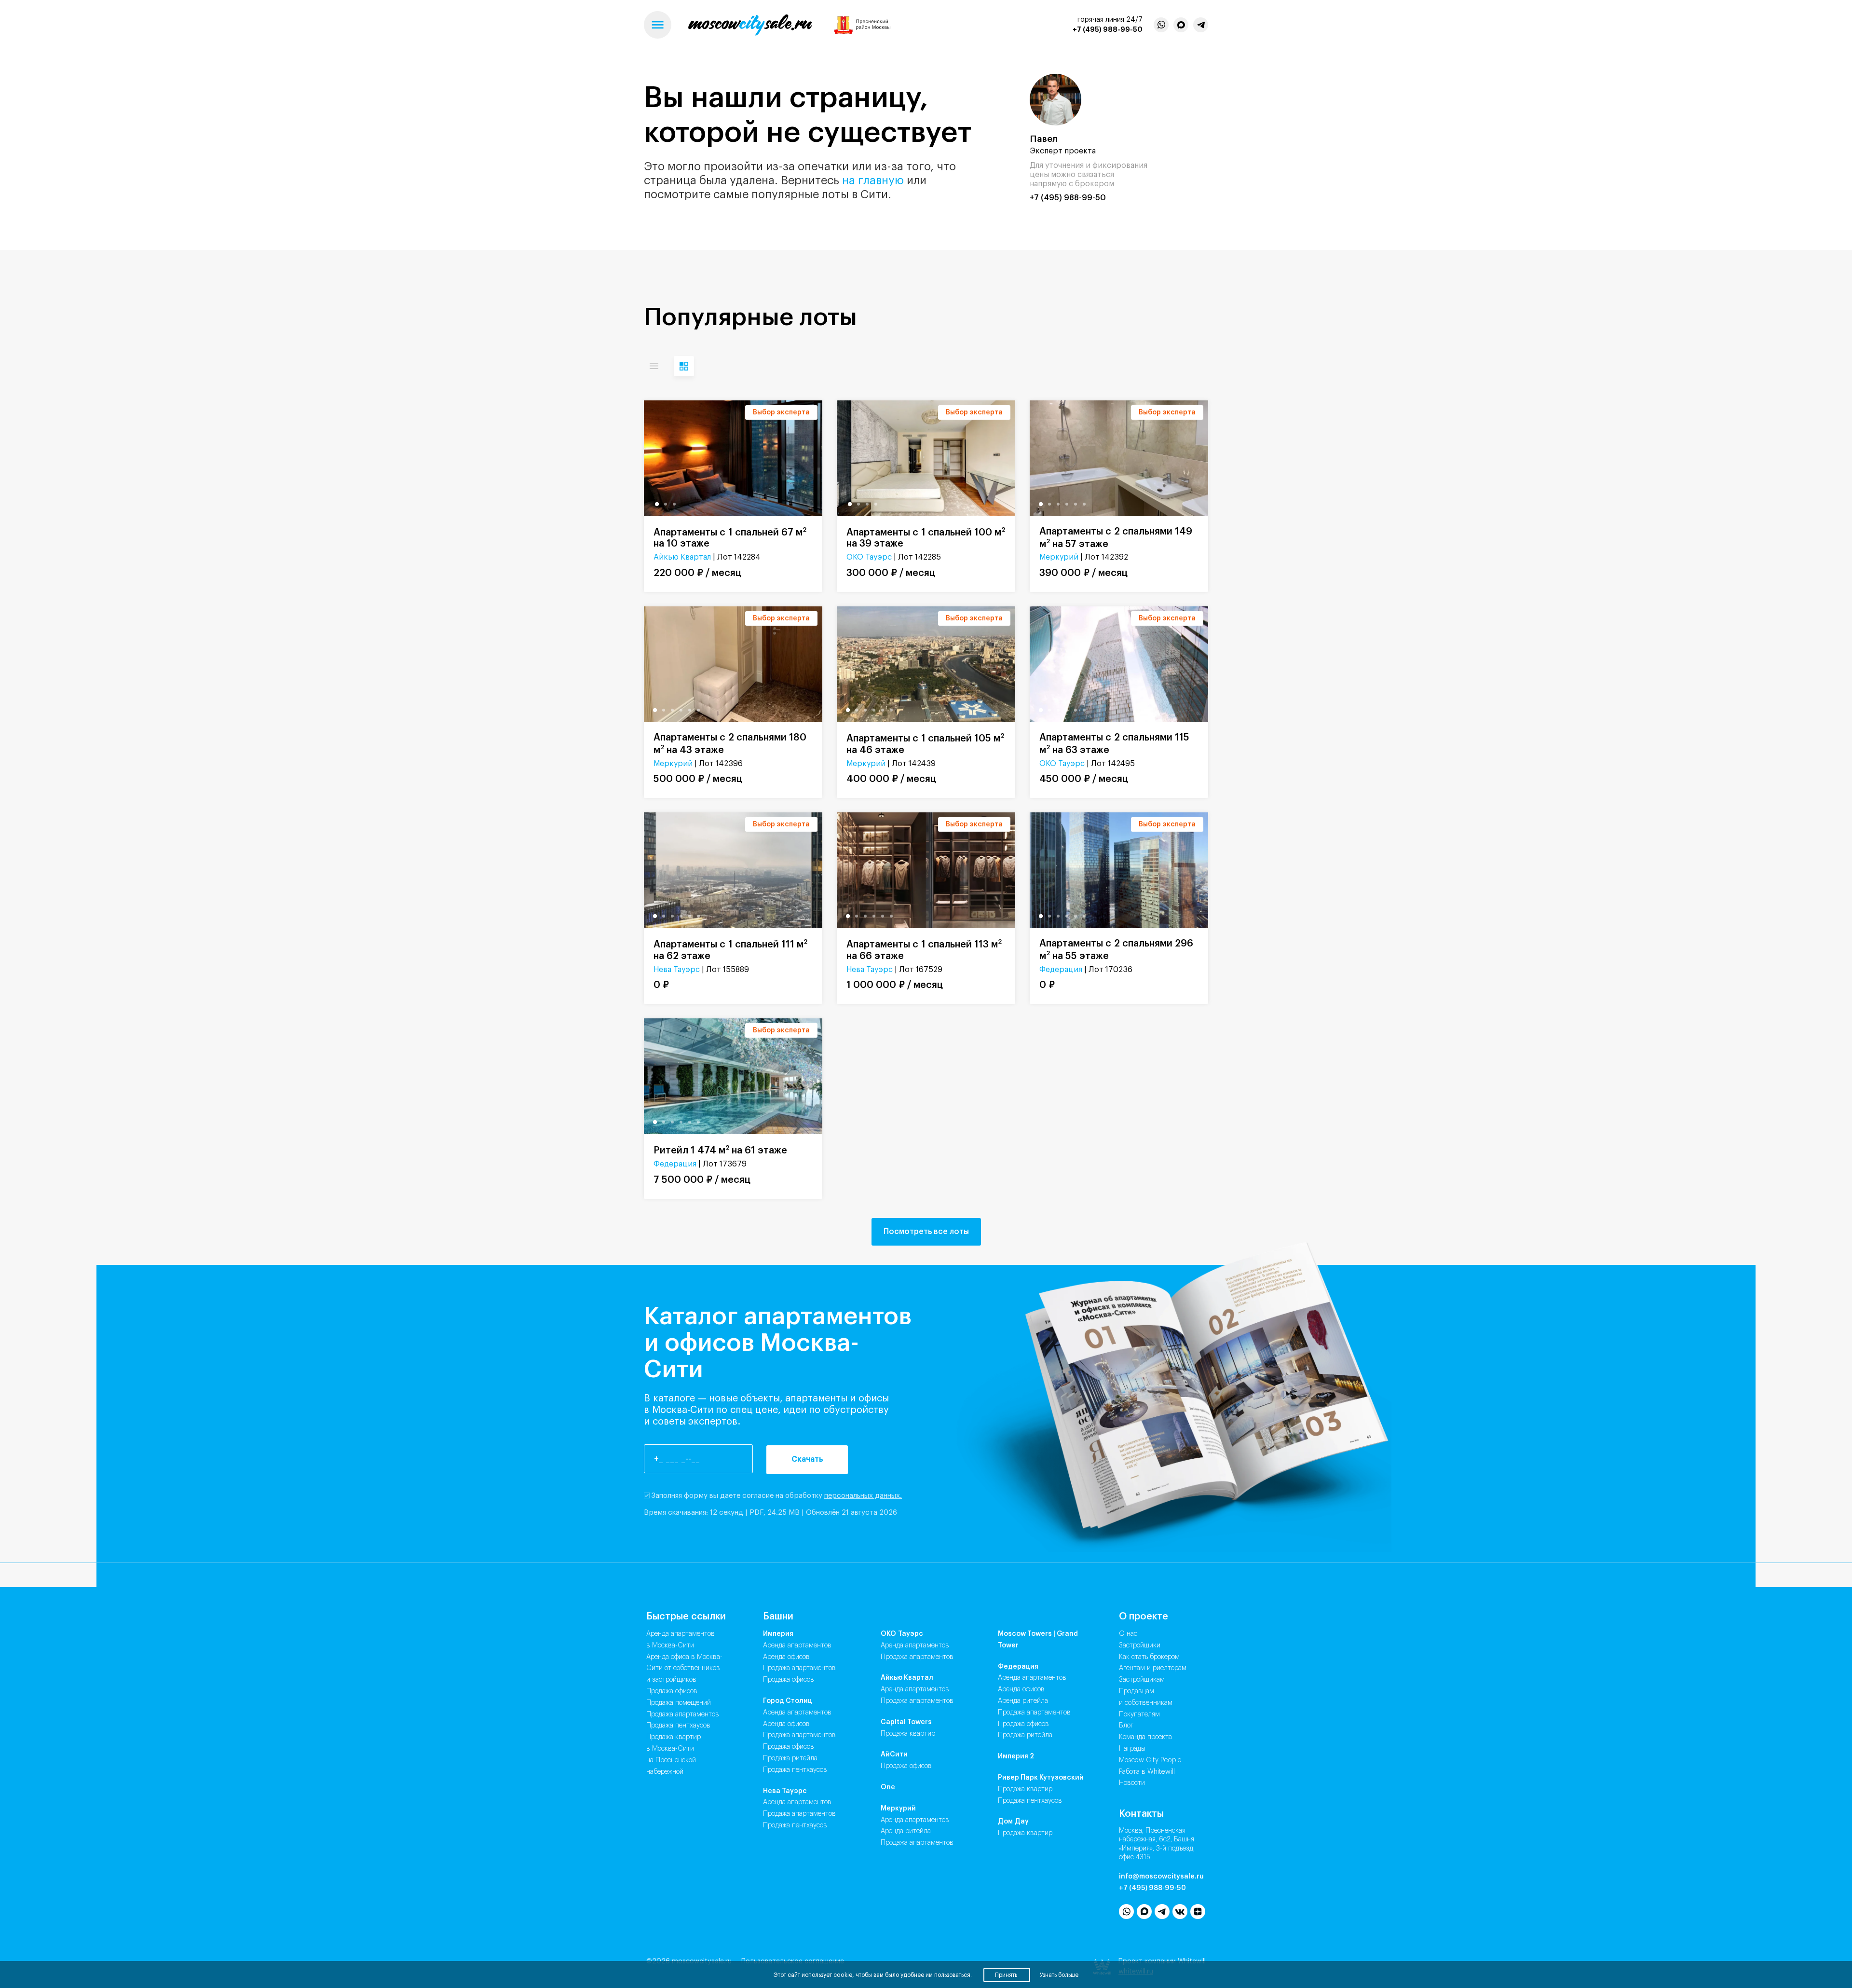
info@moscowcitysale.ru (1161, 1877)
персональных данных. (863, 1496)
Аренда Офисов (786, 1657)
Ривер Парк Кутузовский (1041, 1778)
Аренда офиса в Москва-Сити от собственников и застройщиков (684, 1669)
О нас (1128, 1634)
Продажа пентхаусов (678, 1726)
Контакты (1141, 1814)
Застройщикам (1142, 1680)
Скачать (807, 1459)
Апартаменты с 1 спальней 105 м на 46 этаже (925, 744)
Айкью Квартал (682, 557)
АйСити (894, 1755)
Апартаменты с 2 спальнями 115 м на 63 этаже (1114, 744)
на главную (873, 180)
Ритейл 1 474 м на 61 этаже (720, 1150)
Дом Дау (1013, 1822)
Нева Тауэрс (677, 970)
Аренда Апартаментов (797, 1645)
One (888, 1787)
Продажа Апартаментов (799, 1668)
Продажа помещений (679, 1703)
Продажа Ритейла (790, 1758)
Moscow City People (1150, 1760)
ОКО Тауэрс (869, 557)
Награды (1132, 1749)
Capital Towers (906, 1722)
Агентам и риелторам (1153, 1668)
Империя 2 (1016, 1756)
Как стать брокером (1149, 1657)
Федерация (1061, 970)
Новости (1132, 1783)
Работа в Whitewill (1147, 1772)
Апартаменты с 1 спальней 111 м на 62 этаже (730, 950)
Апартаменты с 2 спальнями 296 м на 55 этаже (1116, 950)
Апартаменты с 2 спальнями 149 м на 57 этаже (1116, 538)
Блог (1126, 1726)
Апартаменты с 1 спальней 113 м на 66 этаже (924, 950)
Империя (778, 1634)
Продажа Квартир (908, 1734)
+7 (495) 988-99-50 (1108, 29)
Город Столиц (788, 1701)
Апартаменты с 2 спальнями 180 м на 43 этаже (730, 744)
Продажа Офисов (789, 1680)
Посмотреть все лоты (926, 1232)
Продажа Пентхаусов (795, 1770)
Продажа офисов (672, 1691)
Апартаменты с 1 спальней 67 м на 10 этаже (730, 538)
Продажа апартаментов (683, 1714)
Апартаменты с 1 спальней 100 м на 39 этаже (926, 538)
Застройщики (1140, 1645)
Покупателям (1139, 1714)
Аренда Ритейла (906, 1831)
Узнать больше (1059, 1975)
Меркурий (1059, 557)
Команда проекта (1145, 1737)
